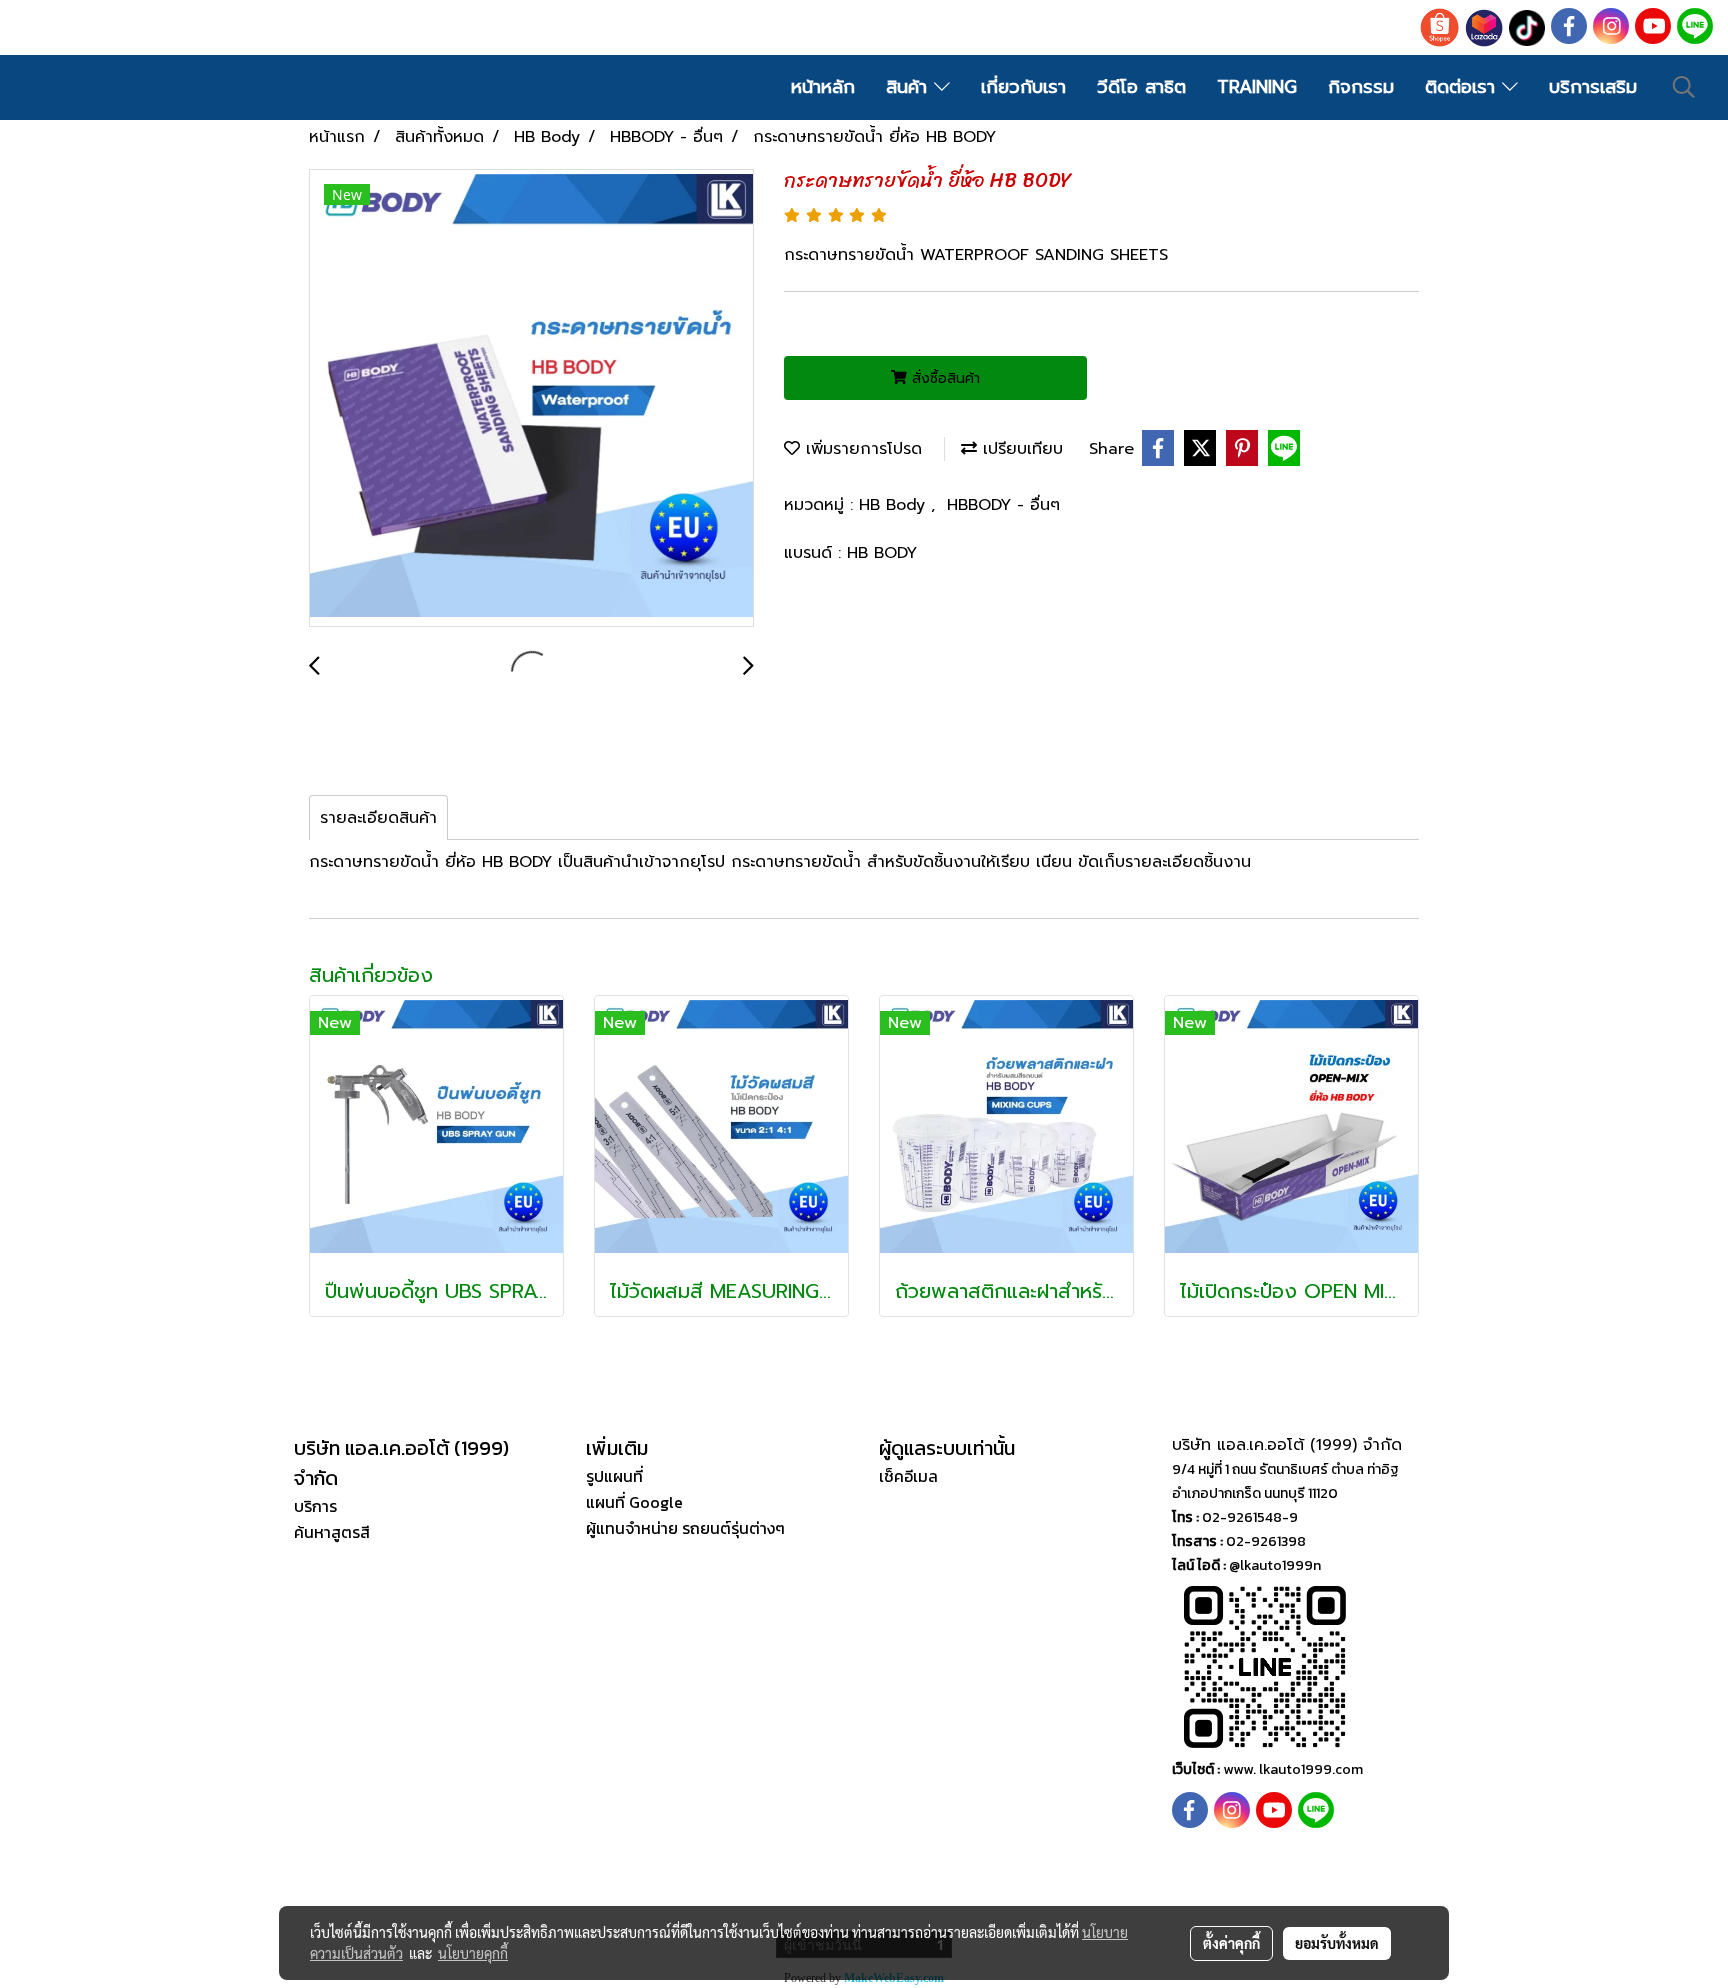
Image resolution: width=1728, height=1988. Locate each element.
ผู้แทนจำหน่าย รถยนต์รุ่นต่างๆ (685, 1528)
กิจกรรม (1361, 87)
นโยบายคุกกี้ (473, 1953)
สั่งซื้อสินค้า (943, 378)
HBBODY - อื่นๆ (1003, 505)
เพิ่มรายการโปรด (861, 449)
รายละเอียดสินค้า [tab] (378, 818)
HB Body (895, 505)
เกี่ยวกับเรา (1023, 87)
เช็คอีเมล (908, 1476)
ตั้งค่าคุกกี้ (1231, 1943)
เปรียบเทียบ (1020, 449)
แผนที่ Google (634, 1502)
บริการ (315, 1506)
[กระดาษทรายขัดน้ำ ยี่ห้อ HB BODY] (531, 399)
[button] (1684, 87)
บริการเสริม (1593, 87)
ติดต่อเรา (1463, 87)
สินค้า (910, 87)
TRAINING (1257, 87)
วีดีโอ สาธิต (1141, 87)
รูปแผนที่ (614, 1476)
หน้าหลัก (823, 87)
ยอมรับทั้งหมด (1337, 1943)
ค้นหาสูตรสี (332, 1532)
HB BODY (882, 553)
